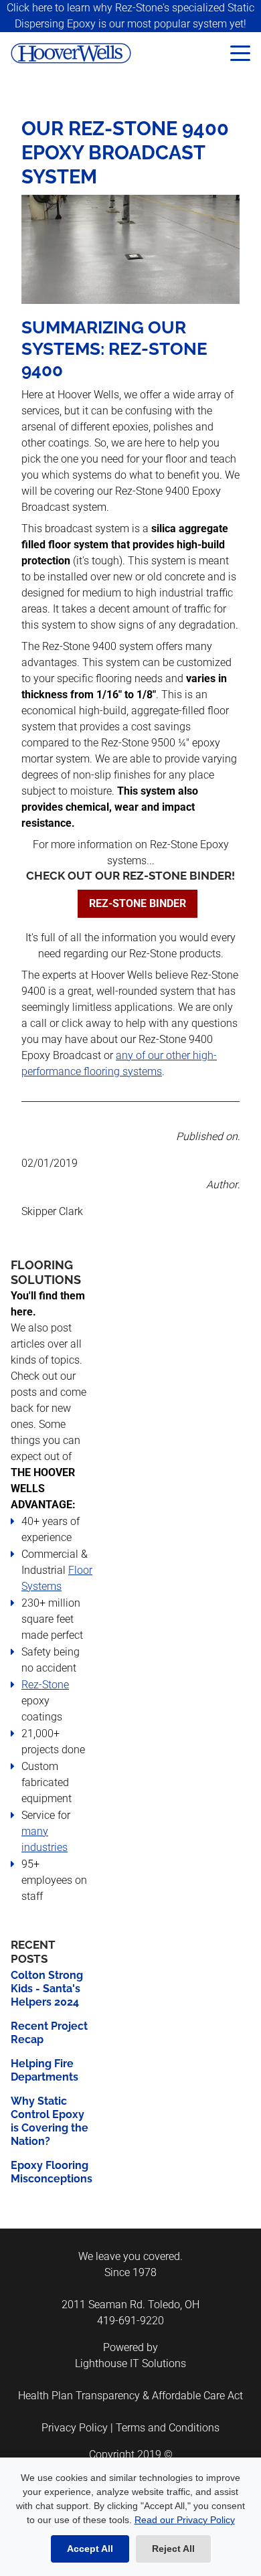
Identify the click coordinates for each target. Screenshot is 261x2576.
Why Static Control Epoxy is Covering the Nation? (50, 2121)
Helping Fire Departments (45, 2070)
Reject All (173, 2549)
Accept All (90, 2549)
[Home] (100, 53)
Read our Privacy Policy (185, 2520)
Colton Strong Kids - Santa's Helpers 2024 (47, 1989)
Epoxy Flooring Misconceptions (52, 2172)
